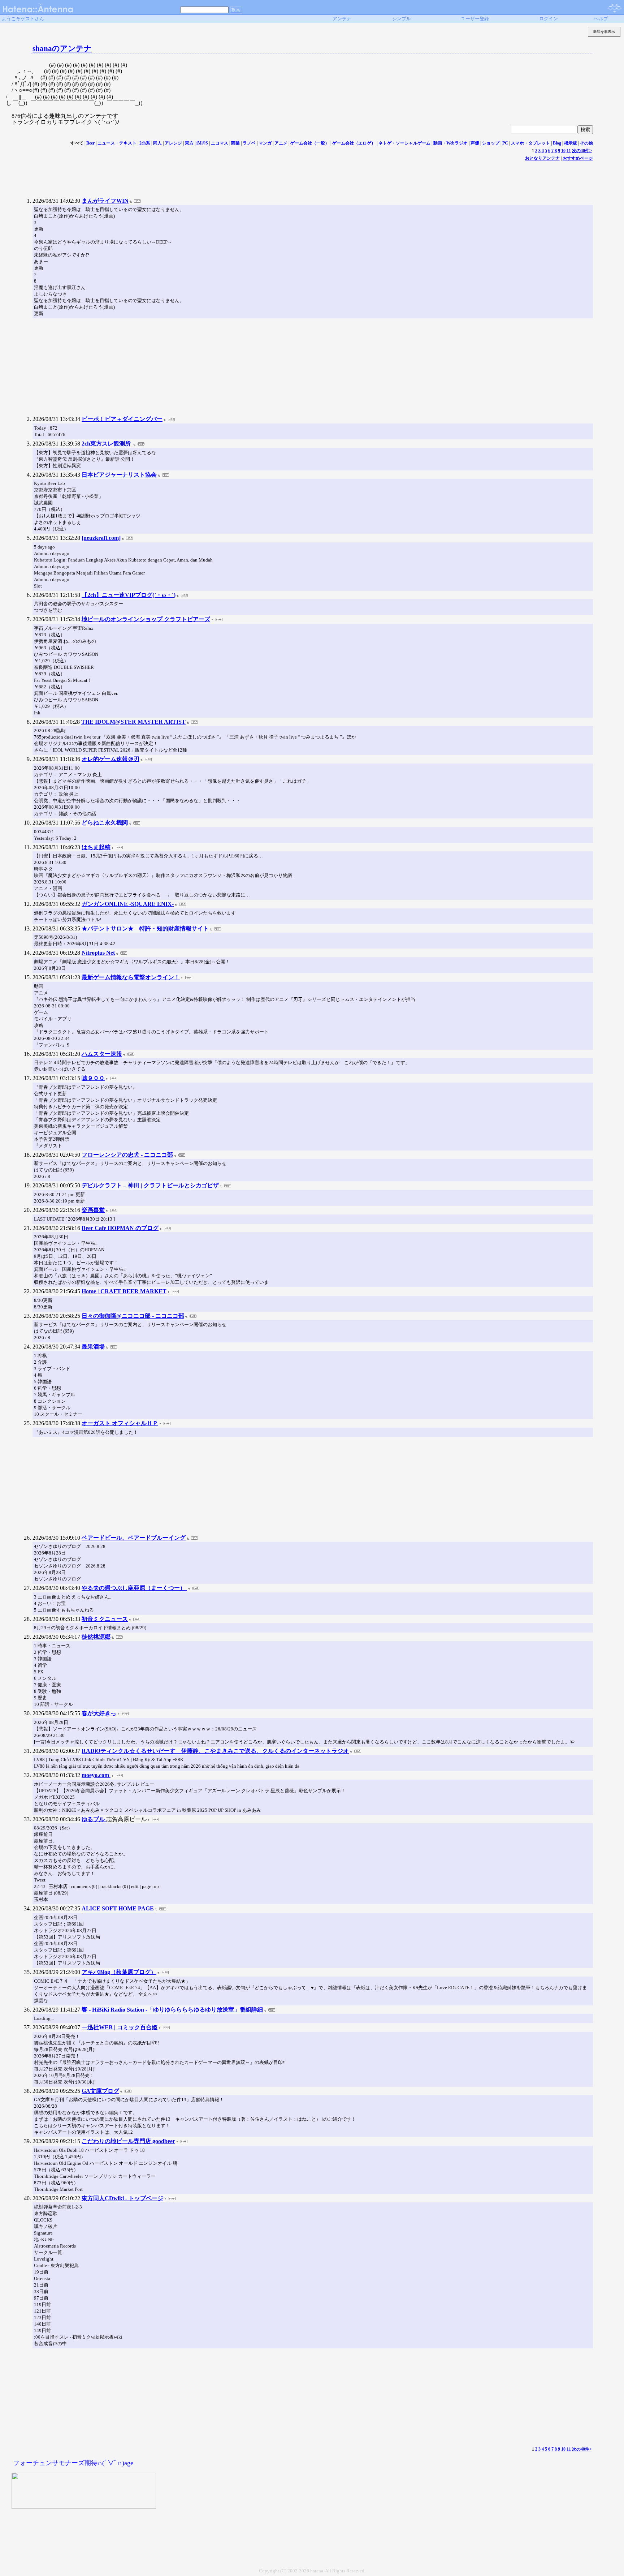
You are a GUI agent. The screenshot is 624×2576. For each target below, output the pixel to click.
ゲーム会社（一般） (310, 143)
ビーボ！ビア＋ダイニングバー (122, 419)
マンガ (265, 143)
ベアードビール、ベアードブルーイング (134, 1538)
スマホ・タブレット (530, 143)
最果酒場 (93, 1347)
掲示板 (571, 143)
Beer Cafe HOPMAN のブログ (120, 1228)
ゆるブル (94, 1819)
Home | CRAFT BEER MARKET (124, 1291)
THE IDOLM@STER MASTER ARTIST (133, 722)
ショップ (491, 143)
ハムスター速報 (102, 1054)
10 (563, 151)
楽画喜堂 (93, 1210)
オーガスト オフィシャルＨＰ (120, 1423)
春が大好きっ (99, 1713)
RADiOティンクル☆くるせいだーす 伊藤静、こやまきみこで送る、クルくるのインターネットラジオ (215, 1751)
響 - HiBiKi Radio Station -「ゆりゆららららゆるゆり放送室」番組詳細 (172, 2010)
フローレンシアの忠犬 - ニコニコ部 (127, 1155)
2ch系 (145, 143)
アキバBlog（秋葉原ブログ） (119, 1972)
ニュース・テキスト (117, 143)
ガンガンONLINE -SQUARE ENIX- (128, 904)
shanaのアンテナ (62, 48)
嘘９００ (93, 1078)
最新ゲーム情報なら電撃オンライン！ (131, 977)
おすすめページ (578, 158)
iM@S (202, 143)
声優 (475, 143)
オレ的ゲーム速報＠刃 (110, 759)
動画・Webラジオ (450, 143)
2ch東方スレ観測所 (107, 444)
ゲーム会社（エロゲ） (354, 143)
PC (505, 143)
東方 (189, 143)
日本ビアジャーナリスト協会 (119, 475)
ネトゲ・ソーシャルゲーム (404, 143)
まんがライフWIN (105, 201)
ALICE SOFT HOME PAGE (118, 1908)
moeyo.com (96, 1775)
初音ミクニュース (105, 1619)
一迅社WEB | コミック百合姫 (120, 2027)
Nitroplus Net (98, 953)
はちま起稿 (96, 847)
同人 (157, 143)
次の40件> (582, 151)
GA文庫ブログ (100, 2091)
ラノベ (249, 143)
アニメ (281, 143)
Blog (557, 143)
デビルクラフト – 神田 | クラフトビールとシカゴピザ (150, 1185)
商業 (235, 143)
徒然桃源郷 (96, 1637)
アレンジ (173, 143)
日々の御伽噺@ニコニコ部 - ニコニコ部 (133, 1316)
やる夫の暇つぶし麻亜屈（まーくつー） (134, 1588)
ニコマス (220, 143)
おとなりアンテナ (542, 158)
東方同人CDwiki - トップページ (122, 2198)
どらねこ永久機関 (105, 823)
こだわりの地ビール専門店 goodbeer (128, 2141)
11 (569, 151)
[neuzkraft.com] (101, 538)
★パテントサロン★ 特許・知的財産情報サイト (145, 928)
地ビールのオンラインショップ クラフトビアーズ (146, 619)
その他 (586, 143)
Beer (90, 143)
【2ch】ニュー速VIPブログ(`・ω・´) (129, 595)
